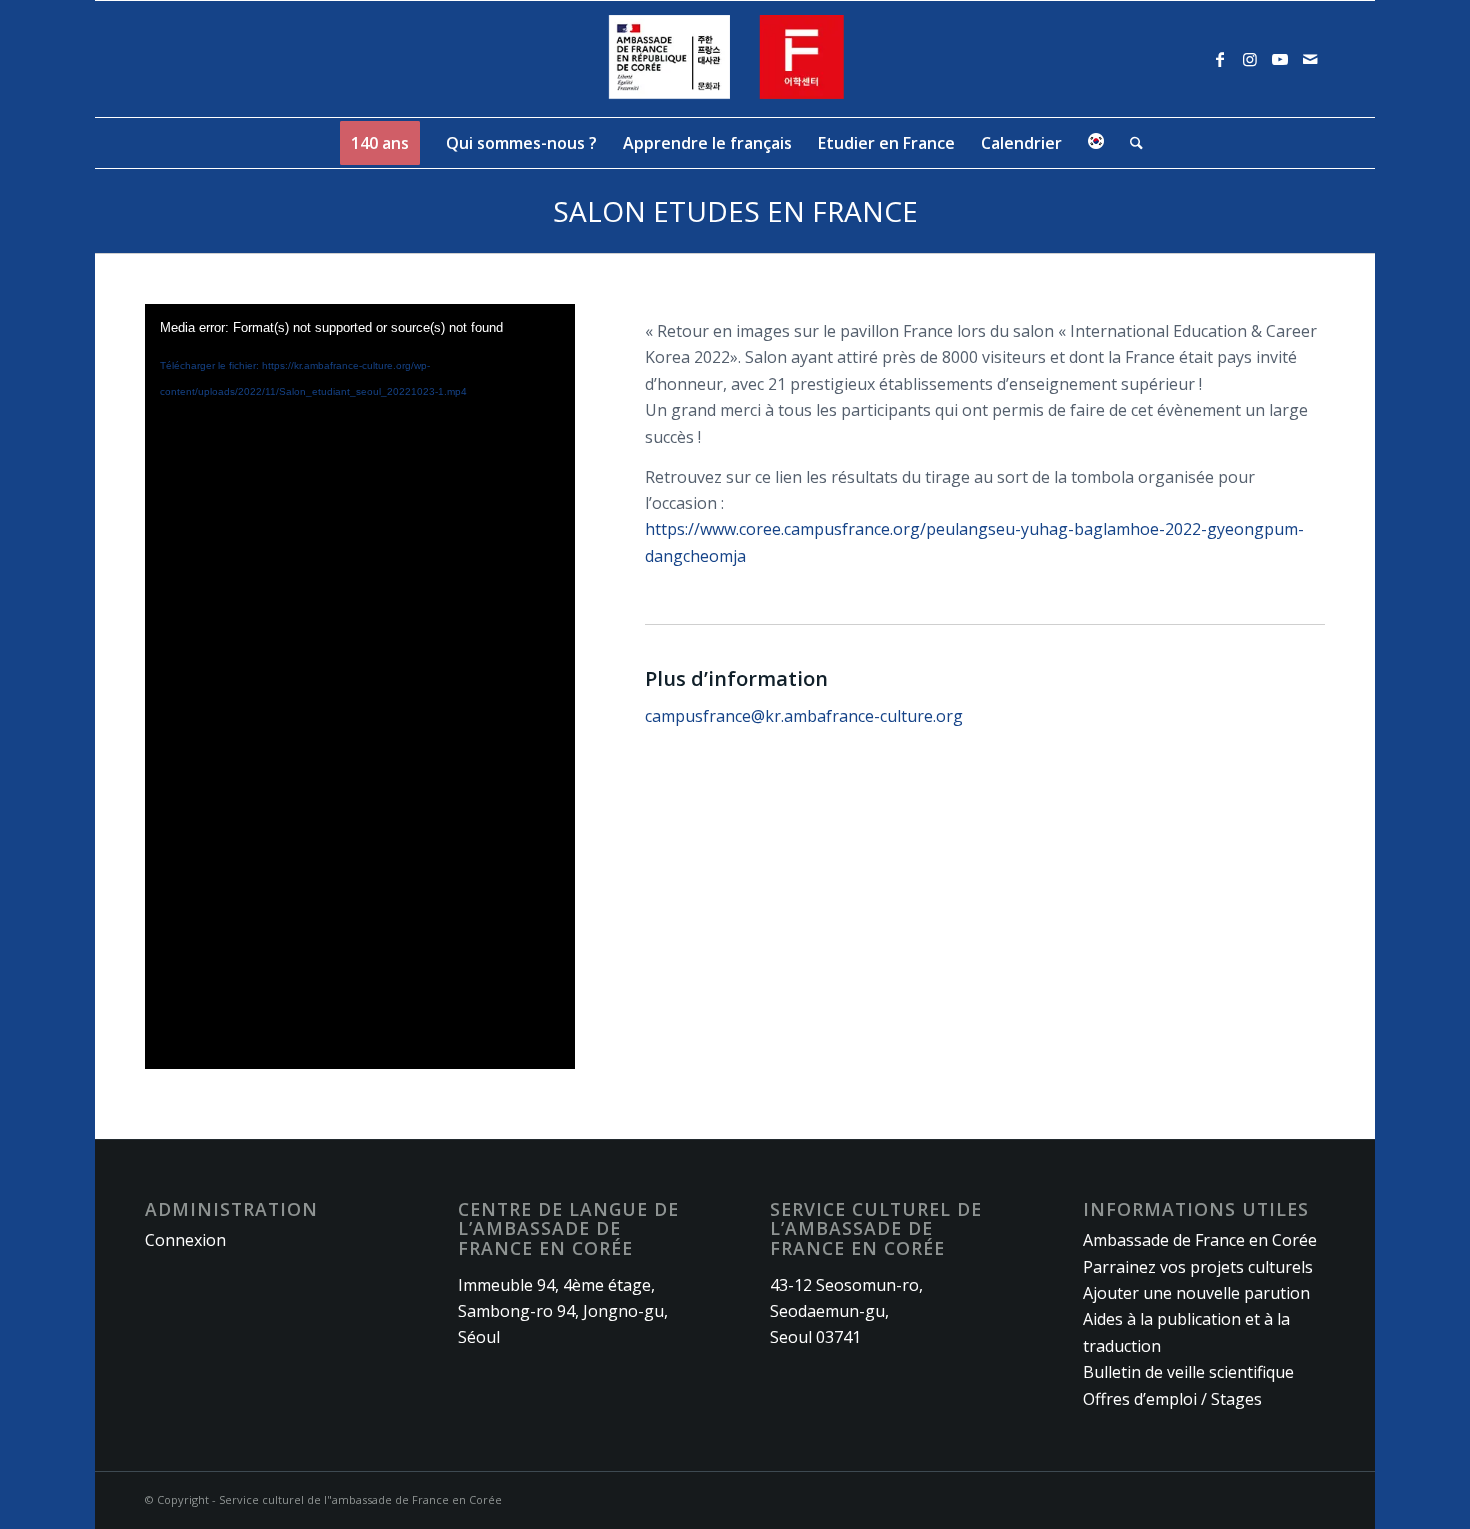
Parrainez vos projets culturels (1198, 1267)
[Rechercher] (1130, 143)
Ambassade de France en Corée (1200, 1240)
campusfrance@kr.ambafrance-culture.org (804, 716)
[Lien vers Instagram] (1250, 59)
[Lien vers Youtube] (1280, 59)
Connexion (185, 1240)
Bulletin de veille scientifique (1188, 1372)
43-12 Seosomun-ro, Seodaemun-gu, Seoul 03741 (846, 1311)
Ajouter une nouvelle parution (1196, 1293)
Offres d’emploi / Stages (1172, 1399)
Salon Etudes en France (735, 211)
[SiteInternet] (735, 59)
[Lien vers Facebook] (1220, 59)
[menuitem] (380, 143)
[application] (360, 686)
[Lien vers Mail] (1310, 59)
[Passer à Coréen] (1096, 143)
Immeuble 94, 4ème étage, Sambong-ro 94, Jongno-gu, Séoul (563, 1311)
